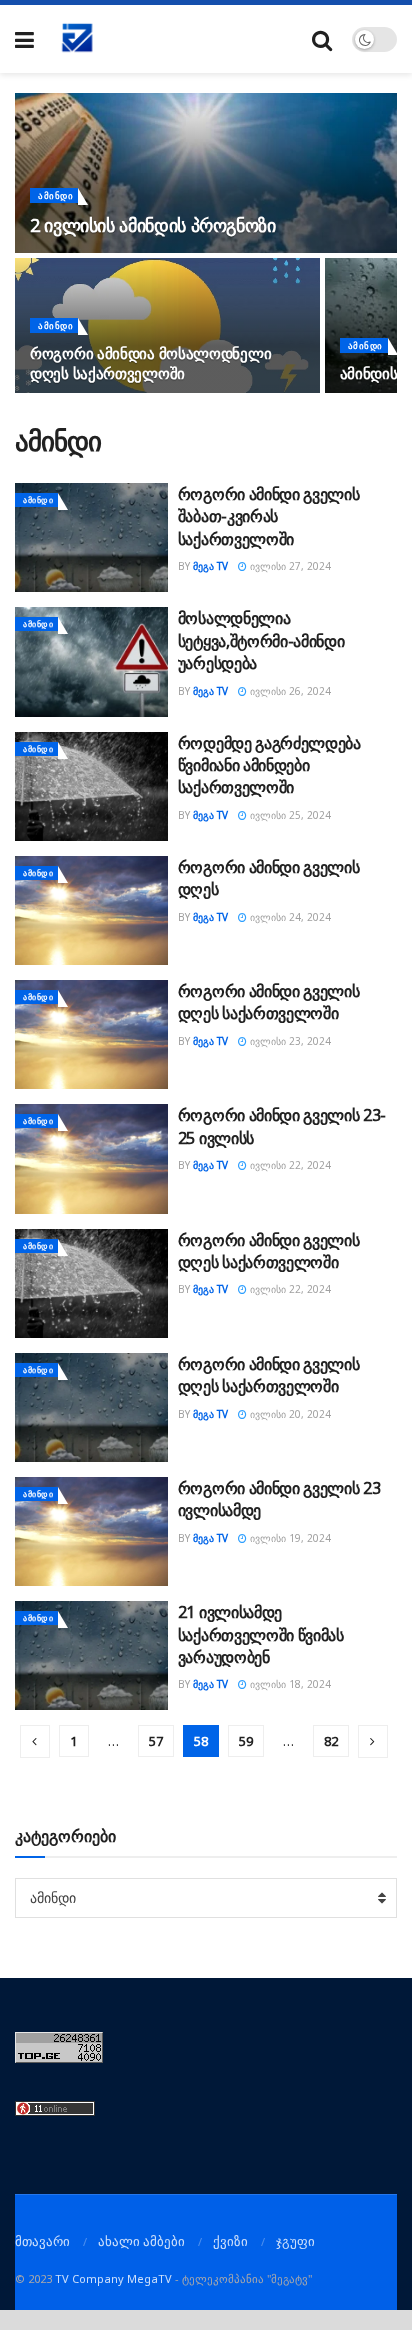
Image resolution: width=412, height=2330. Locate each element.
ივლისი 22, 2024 (289, 1165)
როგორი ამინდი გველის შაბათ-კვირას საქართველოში (269, 516)
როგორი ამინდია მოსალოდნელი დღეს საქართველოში (150, 363)
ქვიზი (230, 2241)
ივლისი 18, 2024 (289, 1684)
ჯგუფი (295, 2241)
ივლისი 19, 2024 (289, 1538)
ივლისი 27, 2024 (289, 566)
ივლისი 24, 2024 (289, 917)
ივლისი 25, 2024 (289, 815)
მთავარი (42, 2241)
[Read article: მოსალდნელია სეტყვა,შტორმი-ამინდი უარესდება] (91, 661)
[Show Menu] (24, 39)
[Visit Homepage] (78, 39)
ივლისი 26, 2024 (289, 691)
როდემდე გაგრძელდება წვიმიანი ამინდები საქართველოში (269, 765)
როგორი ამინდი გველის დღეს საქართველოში (269, 1002)
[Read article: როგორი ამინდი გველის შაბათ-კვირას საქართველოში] (91, 537)
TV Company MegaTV (113, 2278)
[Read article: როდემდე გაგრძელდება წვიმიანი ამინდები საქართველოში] (91, 786)
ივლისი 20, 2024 (289, 1414)
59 (246, 1741)
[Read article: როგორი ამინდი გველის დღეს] (91, 910)
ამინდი (55, 195)
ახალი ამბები (141, 2241)
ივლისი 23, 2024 (289, 1041)
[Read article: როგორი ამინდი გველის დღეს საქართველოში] (91, 1034)
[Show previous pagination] (35, 1741)
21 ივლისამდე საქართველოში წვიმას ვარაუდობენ (261, 1634)
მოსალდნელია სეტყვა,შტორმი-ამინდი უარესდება (261, 640)
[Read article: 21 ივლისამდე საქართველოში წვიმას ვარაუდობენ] (91, 1655)
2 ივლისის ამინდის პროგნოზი (153, 225)
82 (331, 1741)
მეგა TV (210, 566)
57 (156, 1741)
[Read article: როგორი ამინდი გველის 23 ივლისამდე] (91, 1531)
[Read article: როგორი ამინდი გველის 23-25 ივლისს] (91, 1158)
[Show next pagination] (373, 1741)
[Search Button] (322, 39)
